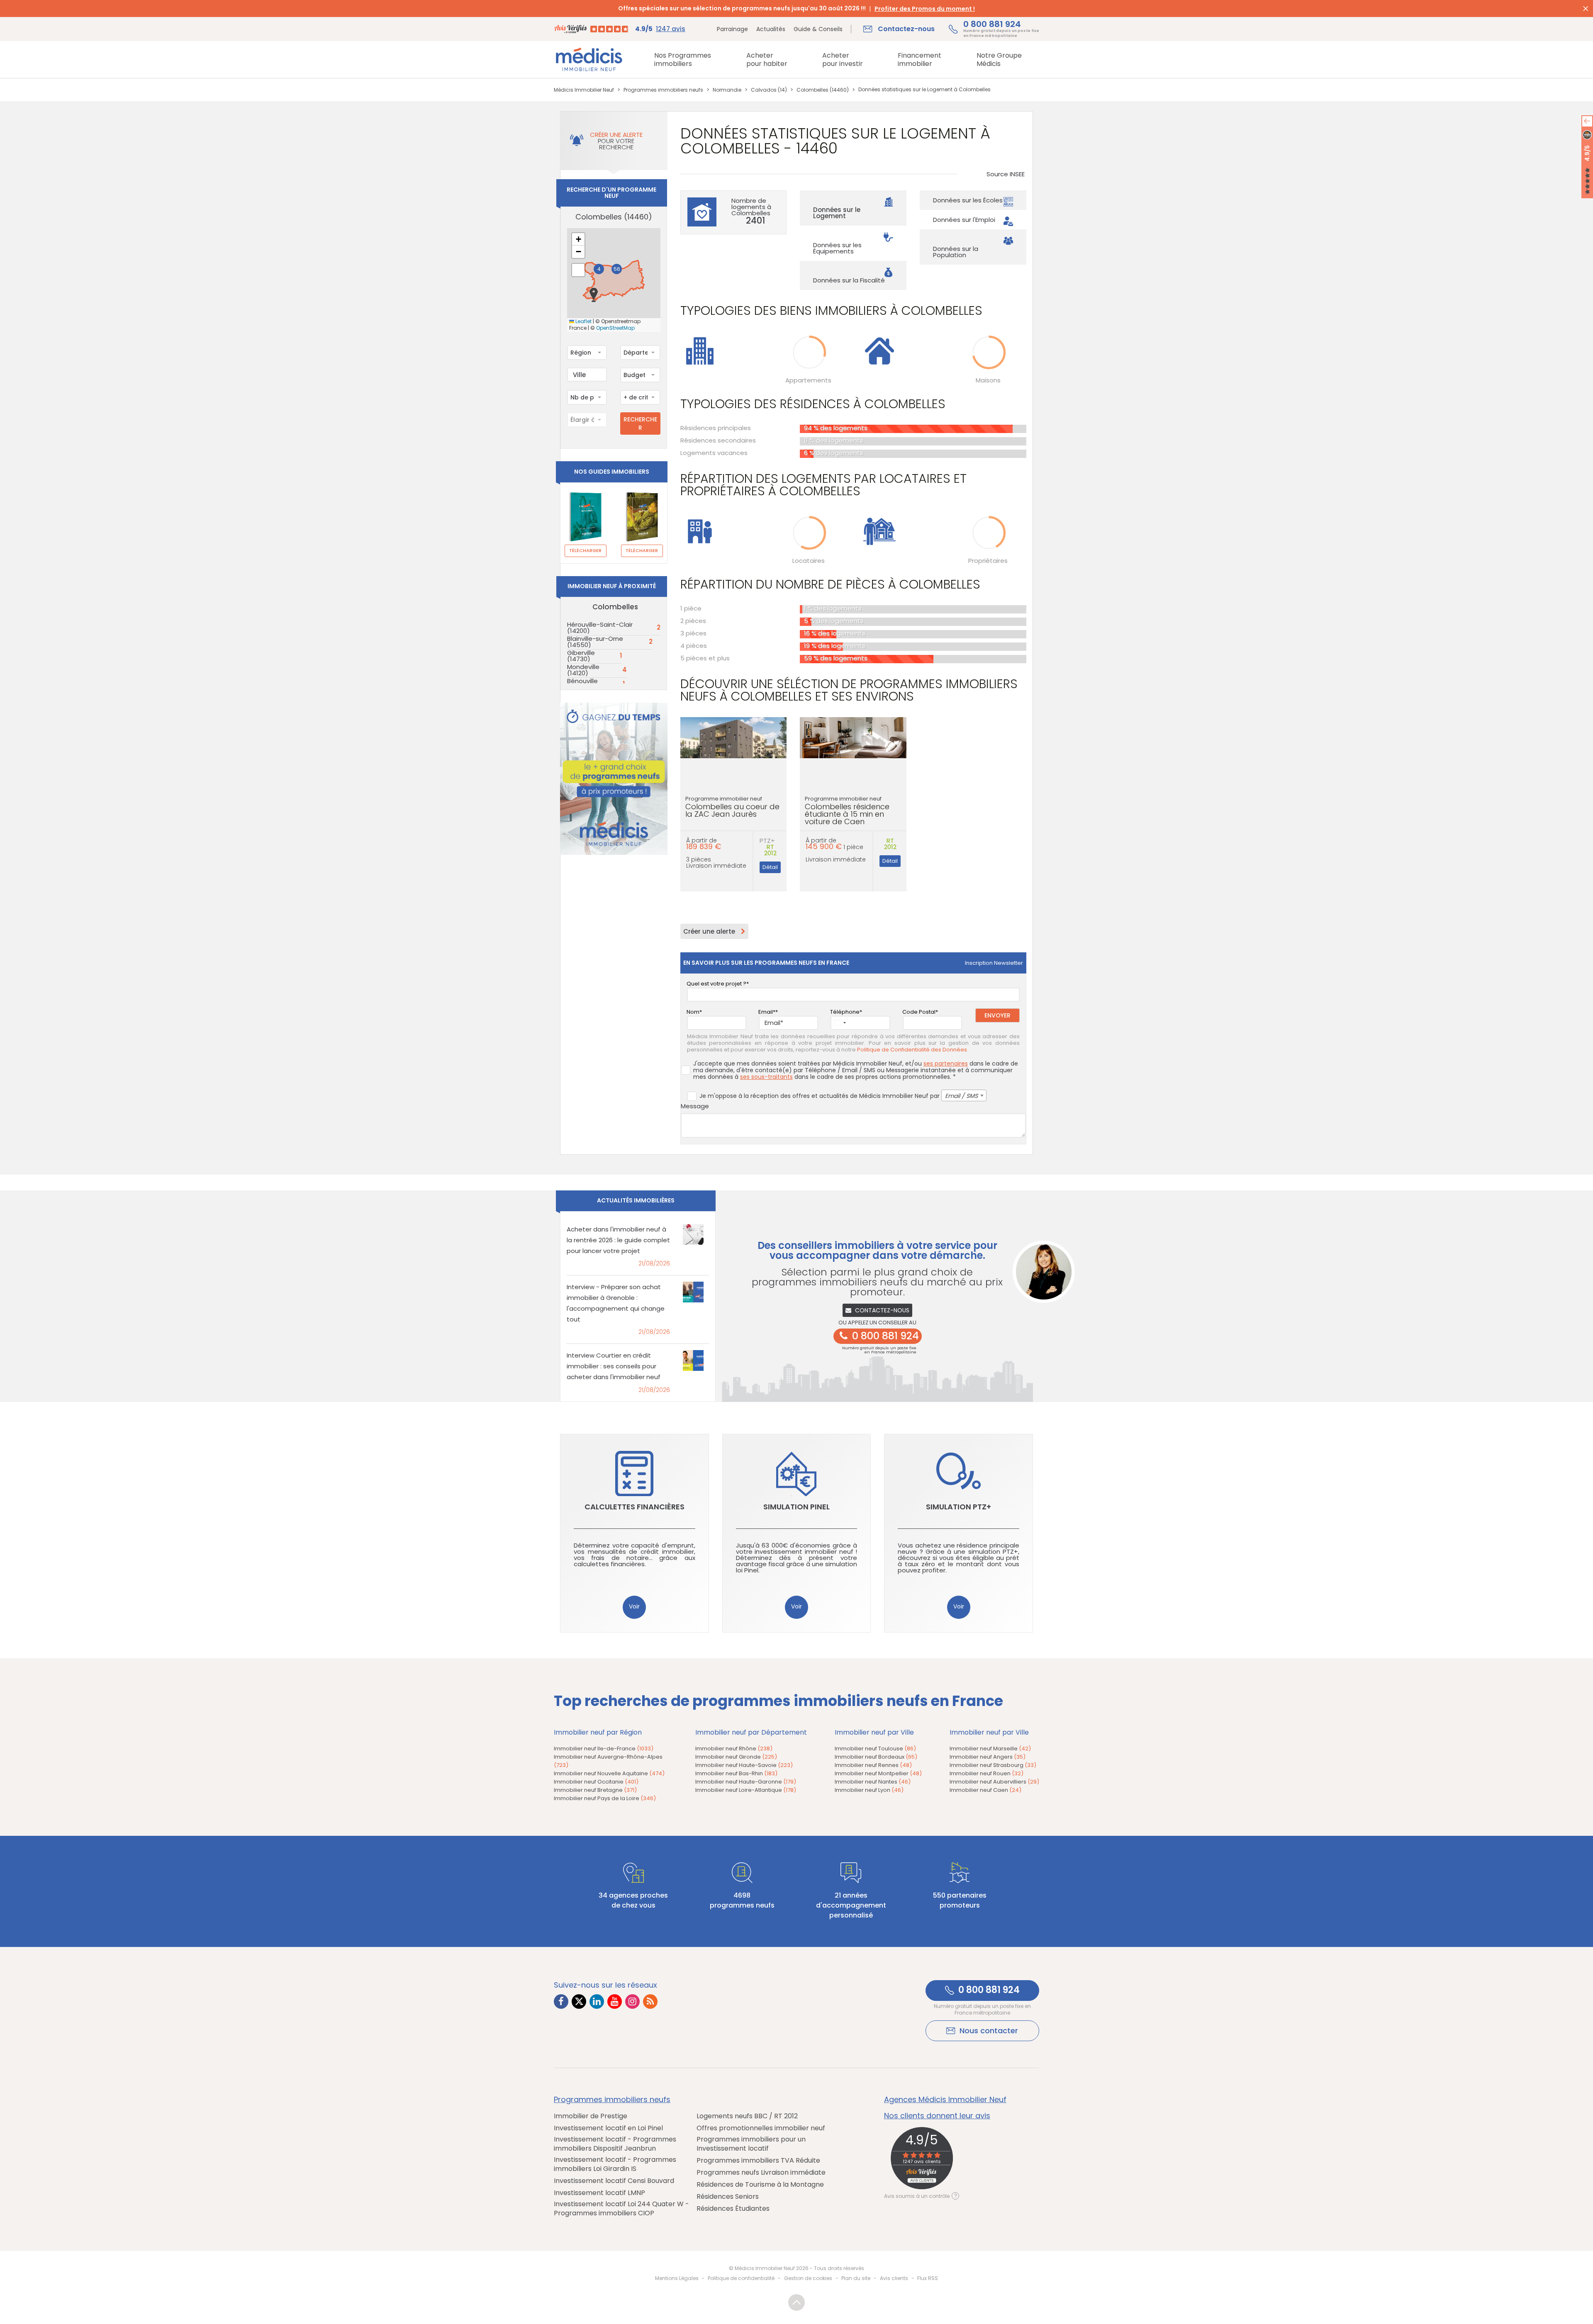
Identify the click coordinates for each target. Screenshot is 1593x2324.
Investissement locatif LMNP (599, 2193)
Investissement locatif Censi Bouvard (614, 2181)
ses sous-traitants (766, 1077)
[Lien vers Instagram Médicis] (632, 2002)
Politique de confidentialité (741, 2278)
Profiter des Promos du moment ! (925, 9)
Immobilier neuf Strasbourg (993, 1765)
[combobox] (587, 353)
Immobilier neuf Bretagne (595, 1790)
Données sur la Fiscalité (849, 280)
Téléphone (845, 1012)
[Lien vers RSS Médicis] (650, 2002)
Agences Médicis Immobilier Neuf (945, 2100)
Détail (770, 867)
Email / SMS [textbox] (961, 1096)
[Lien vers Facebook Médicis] (561, 2002)
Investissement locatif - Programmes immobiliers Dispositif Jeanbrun (615, 2144)
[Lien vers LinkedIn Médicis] (597, 2002)
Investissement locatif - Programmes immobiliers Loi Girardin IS (615, 2164)
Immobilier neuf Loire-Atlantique (746, 1790)
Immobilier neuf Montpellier (878, 1773)
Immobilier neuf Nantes (873, 1782)
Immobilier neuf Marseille (990, 1748)
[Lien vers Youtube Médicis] (615, 2002)
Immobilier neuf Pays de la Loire (605, 1798)
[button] (594, 295)
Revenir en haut (796, 2302)
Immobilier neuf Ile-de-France (604, 1748)
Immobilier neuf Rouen (986, 1773)
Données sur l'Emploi (964, 220)
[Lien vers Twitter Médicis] (579, 2002)
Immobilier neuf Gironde (736, 1757)
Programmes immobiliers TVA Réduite (758, 2161)
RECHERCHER (640, 423)
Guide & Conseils (818, 29)
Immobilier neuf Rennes (873, 1765)
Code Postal (919, 1012)
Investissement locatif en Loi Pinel (608, 2128)
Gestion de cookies (808, 2278)
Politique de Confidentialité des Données (912, 1050)
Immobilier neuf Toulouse (875, 1748)
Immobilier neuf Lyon (869, 1790)
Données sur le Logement (837, 213)
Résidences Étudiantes (733, 2209)
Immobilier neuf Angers (988, 1757)
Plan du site (856, 2278)
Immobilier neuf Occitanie (596, 1782)
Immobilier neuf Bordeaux (876, 1757)
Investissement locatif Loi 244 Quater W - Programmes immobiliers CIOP (621, 2209)
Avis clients (894, 2278)
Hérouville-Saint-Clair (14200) (600, 628)
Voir (634, 1606)
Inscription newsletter (994, 963)
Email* (767, 1012)
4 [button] (599, 269)
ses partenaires (946, 1063)
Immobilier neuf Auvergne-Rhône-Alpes (608, 1761)
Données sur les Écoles (968, 200)
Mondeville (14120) (583, 670)
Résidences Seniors (728, 2197)
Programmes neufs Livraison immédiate (761, 2173)
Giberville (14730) (581, 656)
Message (695, 1106)
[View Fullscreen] (578, 270)
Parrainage (732, 29)
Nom (693, 1012)
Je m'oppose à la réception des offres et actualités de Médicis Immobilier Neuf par (839, 1096)
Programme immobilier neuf (732, 807)
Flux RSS (928, 2278)
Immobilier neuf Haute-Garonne (746, 1782)
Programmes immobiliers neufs (612, 2100)
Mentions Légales (677, 2278)
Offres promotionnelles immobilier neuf (761, 2128)
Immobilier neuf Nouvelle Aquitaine (609, 1773)
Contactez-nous (882, 1310)
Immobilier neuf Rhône (734, 1748)
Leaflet (583, 321)
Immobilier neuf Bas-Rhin (736, 1773)
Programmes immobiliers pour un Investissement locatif (751, 2144)
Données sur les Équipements (837, 248)
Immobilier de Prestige (591, 2116)
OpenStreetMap (615, 328)
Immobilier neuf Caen (985, 1790)
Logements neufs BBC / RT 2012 (747, 2116)
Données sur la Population (956, 252)
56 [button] (617, 269)
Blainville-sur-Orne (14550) (595, 642)
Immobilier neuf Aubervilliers (994, 1782)
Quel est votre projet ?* (718, 984)
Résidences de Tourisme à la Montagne (760, 2185)
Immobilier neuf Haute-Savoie (744, 1765)
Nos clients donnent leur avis (937, 2116)
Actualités (771, 29)
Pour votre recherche (616, 141)
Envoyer (997, 1015)
